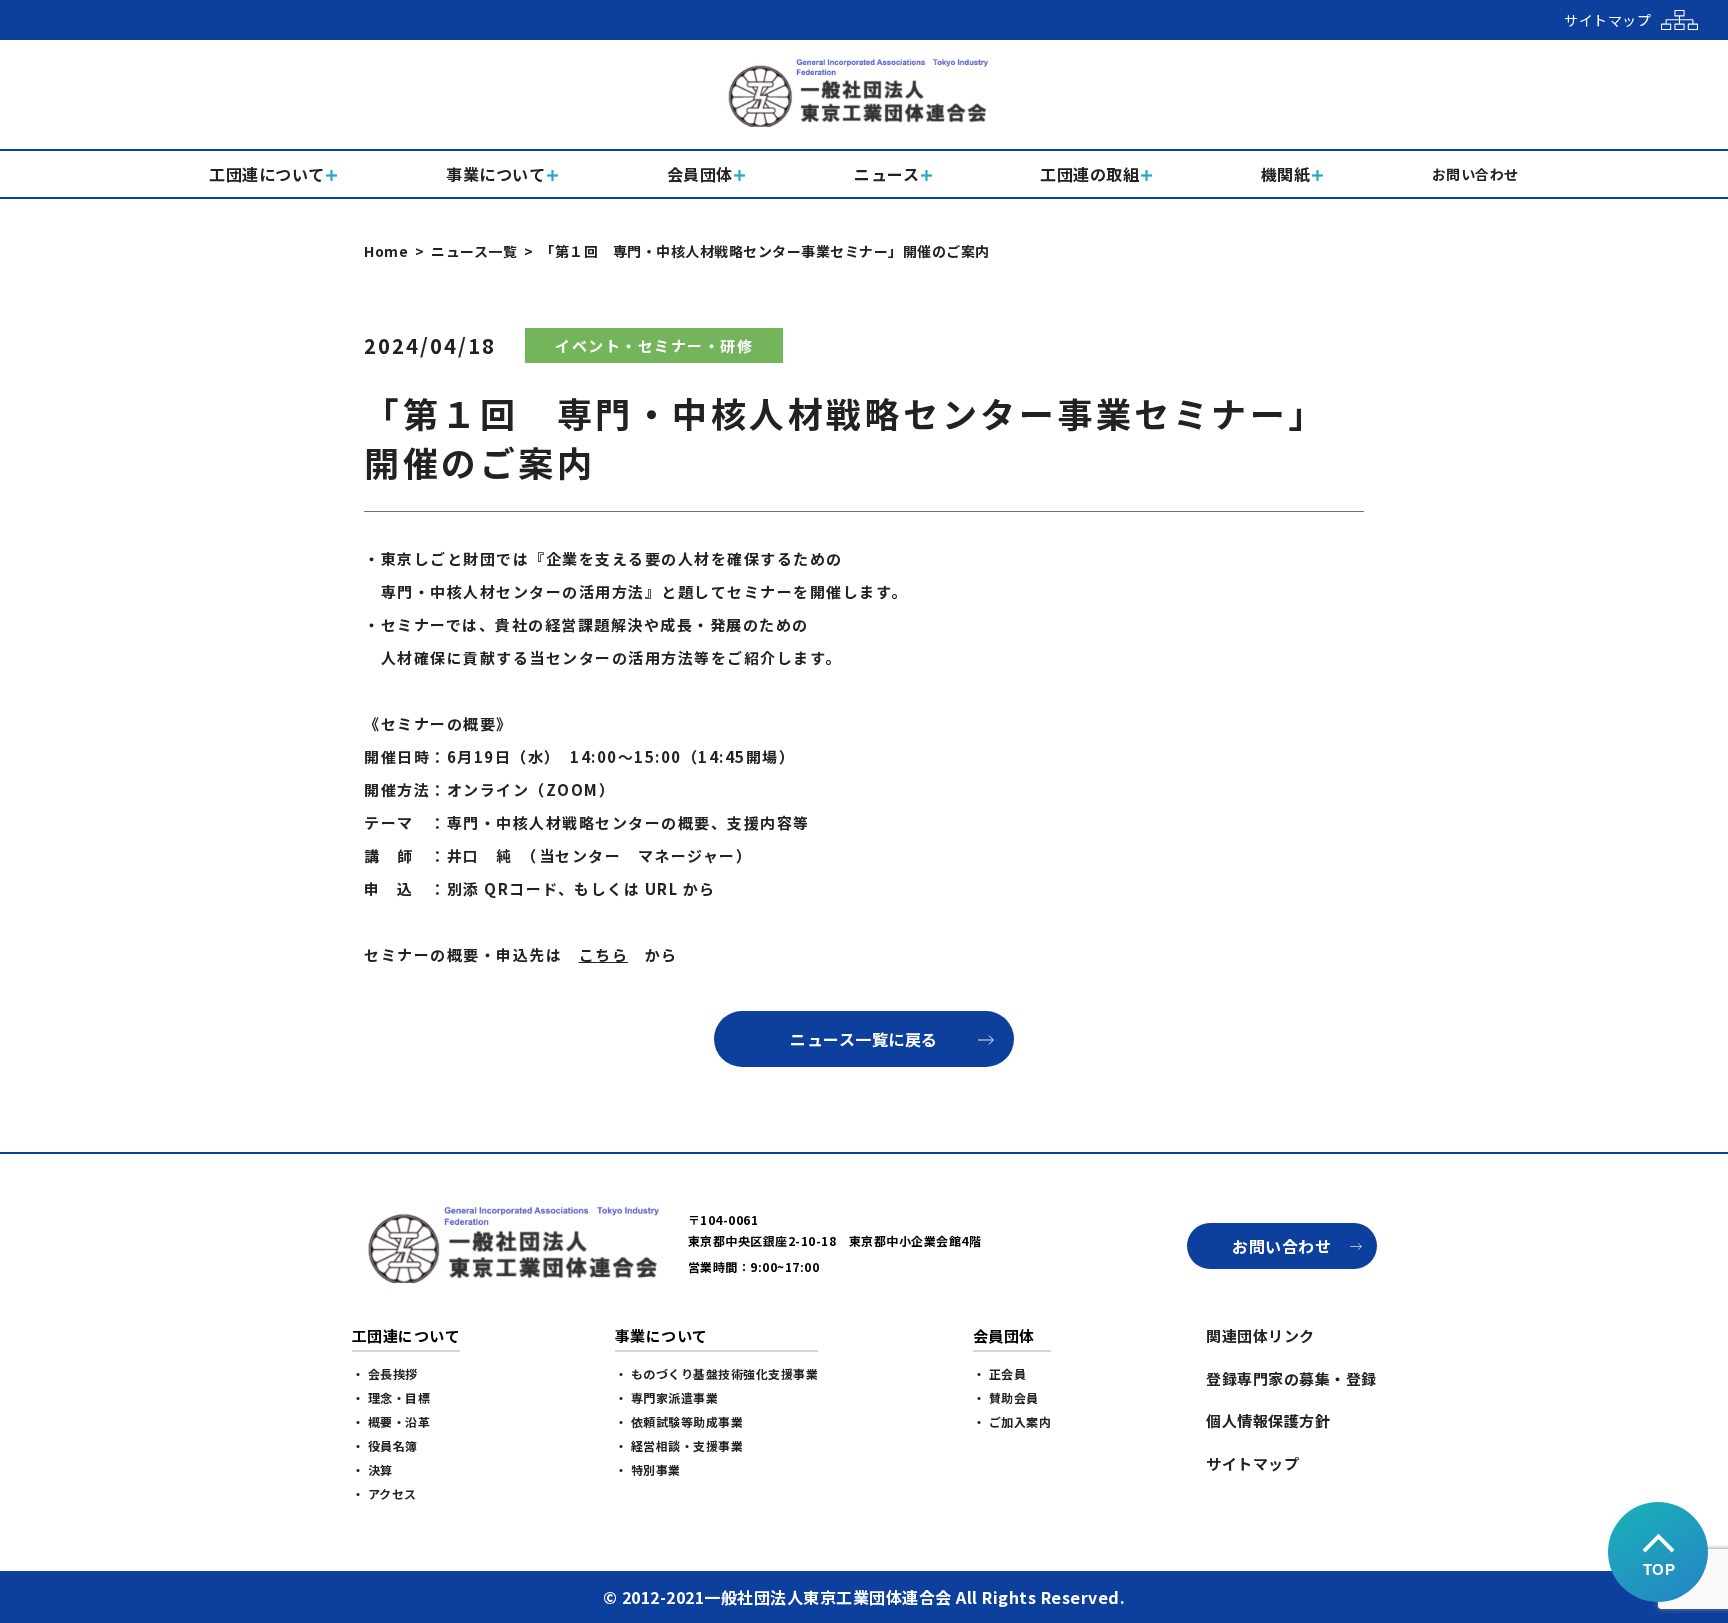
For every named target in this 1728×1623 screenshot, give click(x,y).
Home (386, 251)
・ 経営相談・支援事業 (679, 1445)
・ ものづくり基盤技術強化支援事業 (717, 1373)
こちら (604, 954)
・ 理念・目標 (391, 1397)
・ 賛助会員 (1006, 1397)
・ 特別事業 (648, 1469)
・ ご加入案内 (1012, 1421)
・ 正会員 (1000, 1373)
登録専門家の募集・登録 (1291, 1378)
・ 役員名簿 (385, 1445)
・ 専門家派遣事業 (667, 1397)
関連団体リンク (1260, 1335)
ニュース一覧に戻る (864, 1039)
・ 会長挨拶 (385, 1373)
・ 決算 (372, 1469)
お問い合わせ (1281, 1246)
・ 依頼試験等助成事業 (679, 1421)
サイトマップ (1252, 1463)
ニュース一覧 (474, 251)
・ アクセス (384, 1493)
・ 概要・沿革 (391, 1421)
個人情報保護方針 (1268, 1420)
